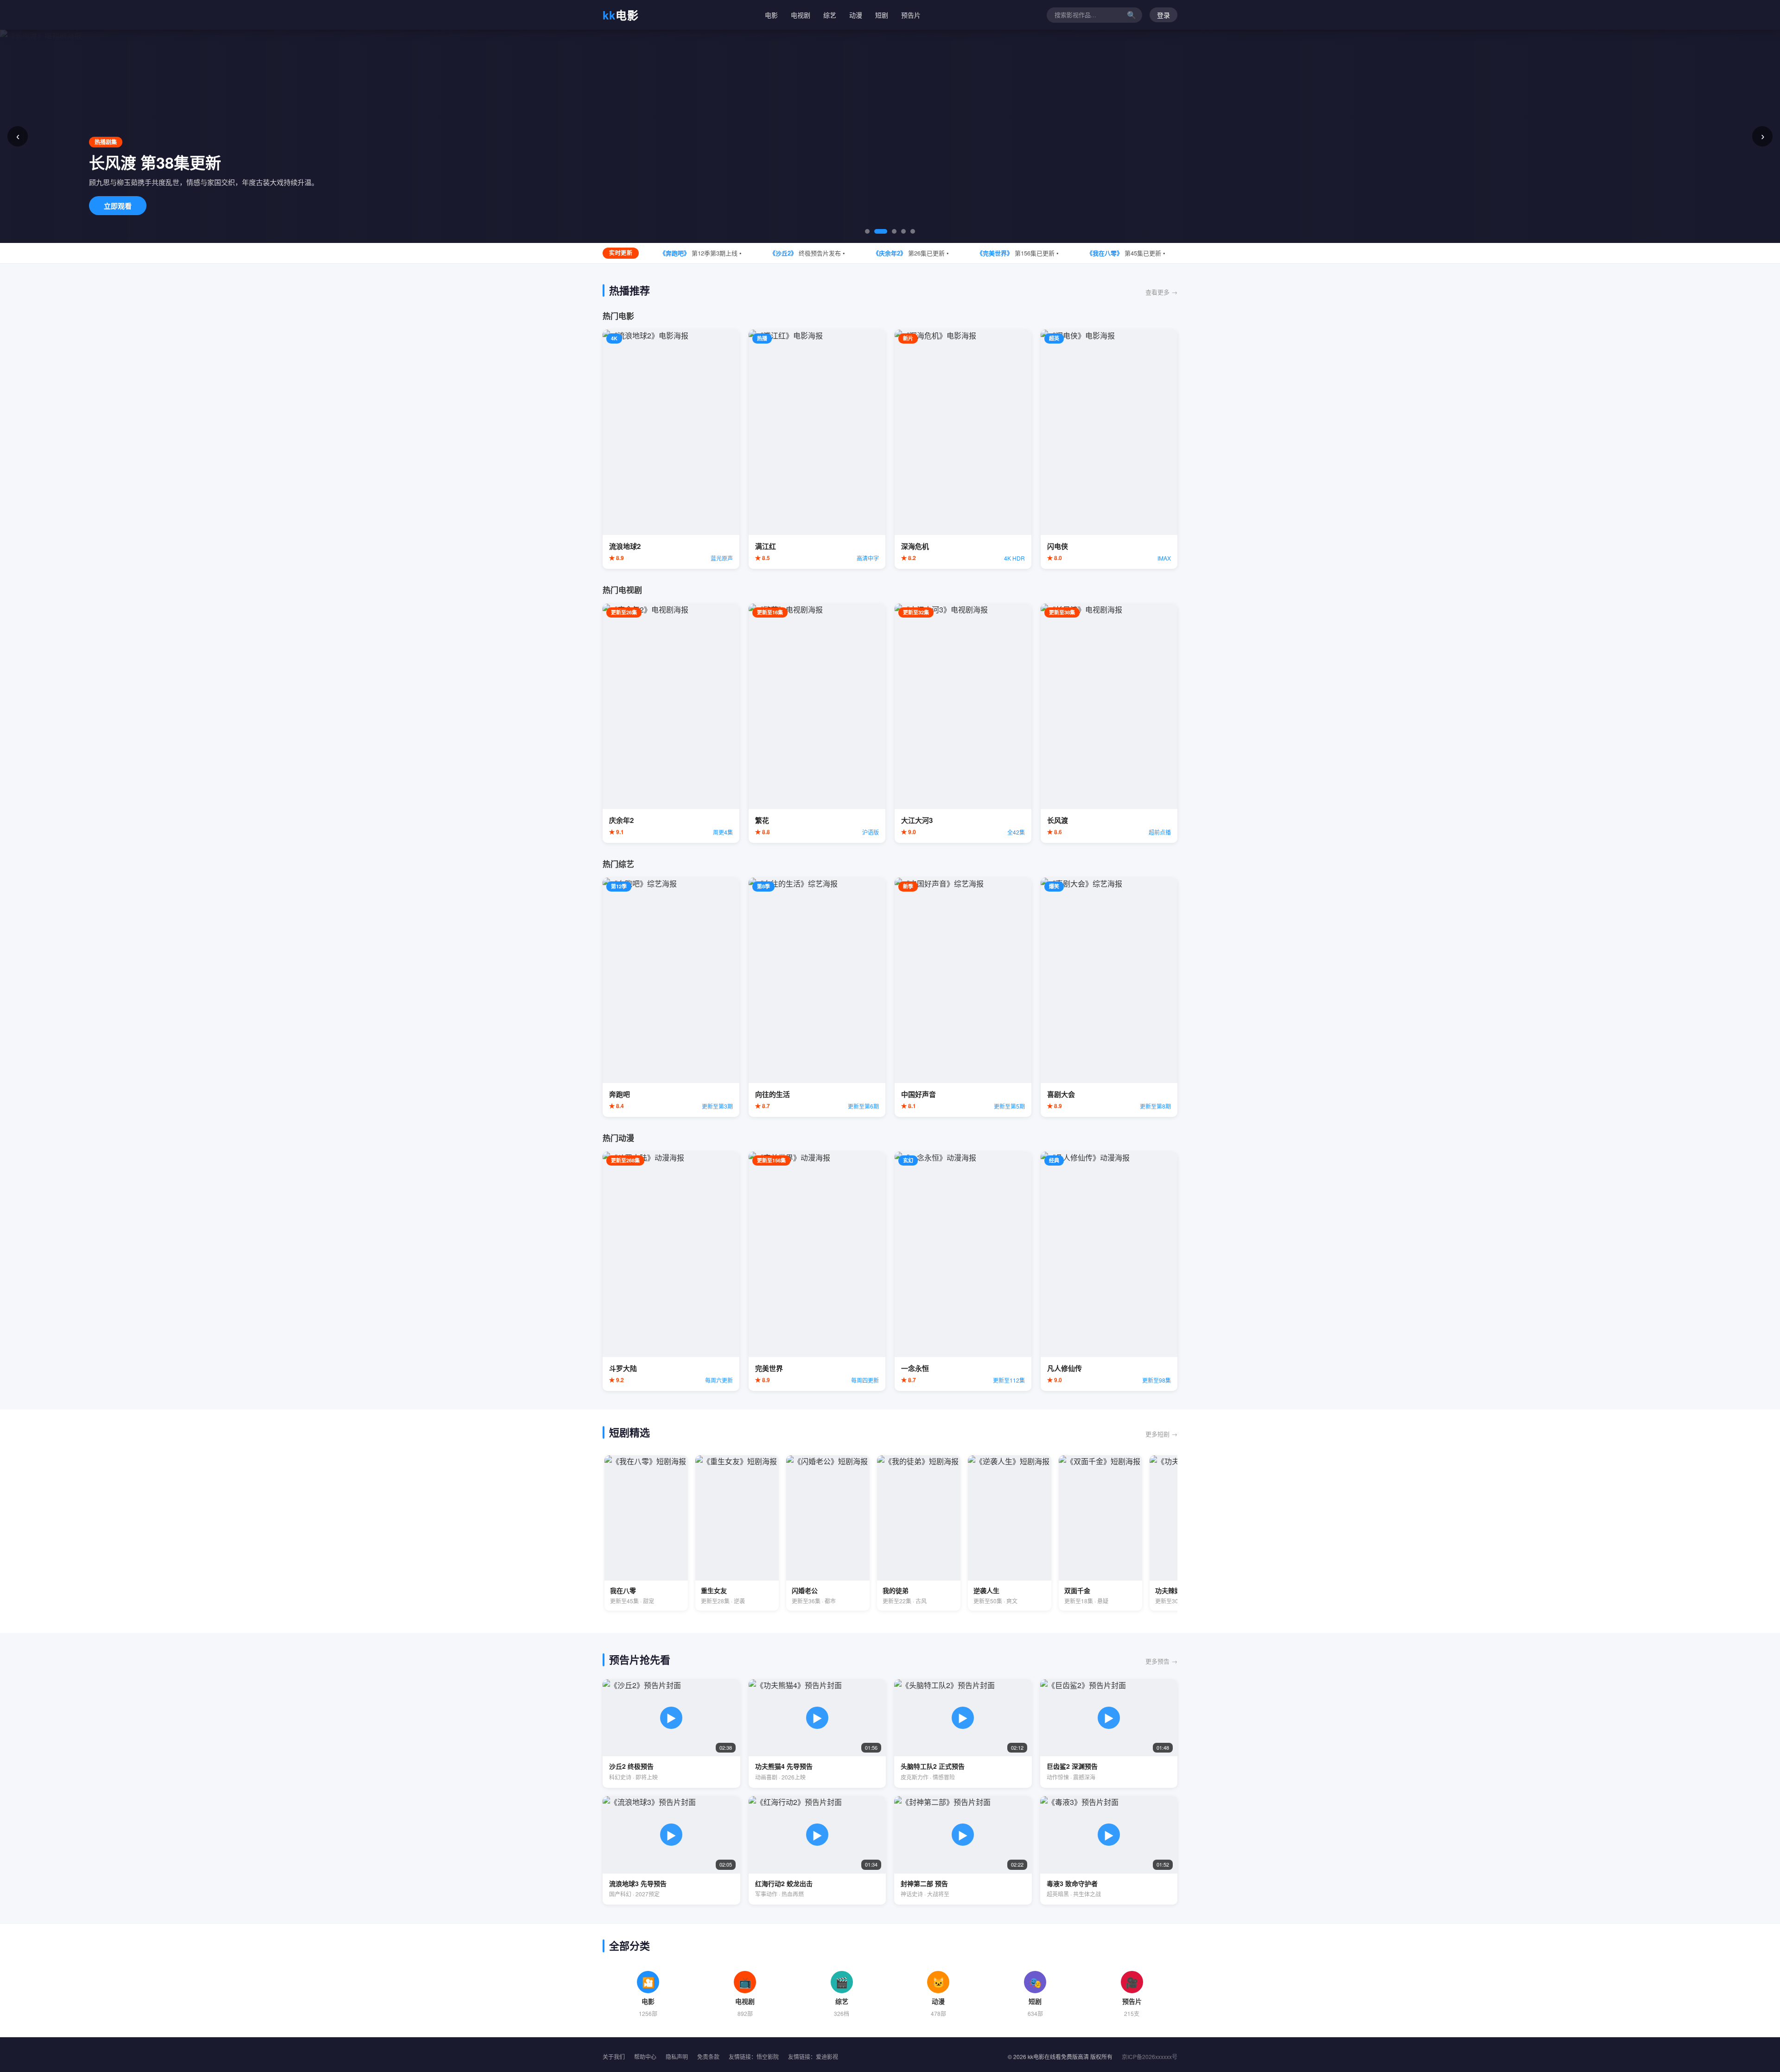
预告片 (911, 15)
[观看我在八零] (646, 1533)
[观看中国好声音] (963, 997)
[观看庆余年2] (671, 723)
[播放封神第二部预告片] (963, 1850)
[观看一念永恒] (963, 1271)
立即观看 (118, 206)
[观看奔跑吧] (671, 997)
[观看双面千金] (1100, 1533)
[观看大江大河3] (963, 723)
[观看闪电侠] (1109, 449)
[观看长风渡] (1109, 723)
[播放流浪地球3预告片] (671, 1850)
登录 (1163, 15)
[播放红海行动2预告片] (817, 1850)
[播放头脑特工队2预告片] (963, 1734)
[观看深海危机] (963, 449)
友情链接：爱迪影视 (813, 2056)
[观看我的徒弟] (919, 1533)
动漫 (856, 15)
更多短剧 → (1161, 1434)
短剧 (882, 15)
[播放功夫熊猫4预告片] (817, 1734)
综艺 (830, 15)
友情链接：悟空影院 (754, 2056)
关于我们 (614, 2056)
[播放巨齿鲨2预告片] (1109, 1734)
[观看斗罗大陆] (671, 1271)
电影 (621, 15)
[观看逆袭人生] (1010, 1533)
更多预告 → (1161, 1661)
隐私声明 (677, 2056)
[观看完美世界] (817, 1271)
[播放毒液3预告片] (1109, 1850)
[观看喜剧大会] (1109, 997)
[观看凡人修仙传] (1109, 1271)
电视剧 (801, 15)
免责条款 (708, 2056)
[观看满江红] (817, 449)
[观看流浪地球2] (671, 449)
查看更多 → (1161, 292)
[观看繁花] (817, 723)
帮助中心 (645, 2056)
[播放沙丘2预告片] (671, 1734)
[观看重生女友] (737, 1533)
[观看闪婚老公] (828, 1533)
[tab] (867, 231)
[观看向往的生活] (817, 997)
